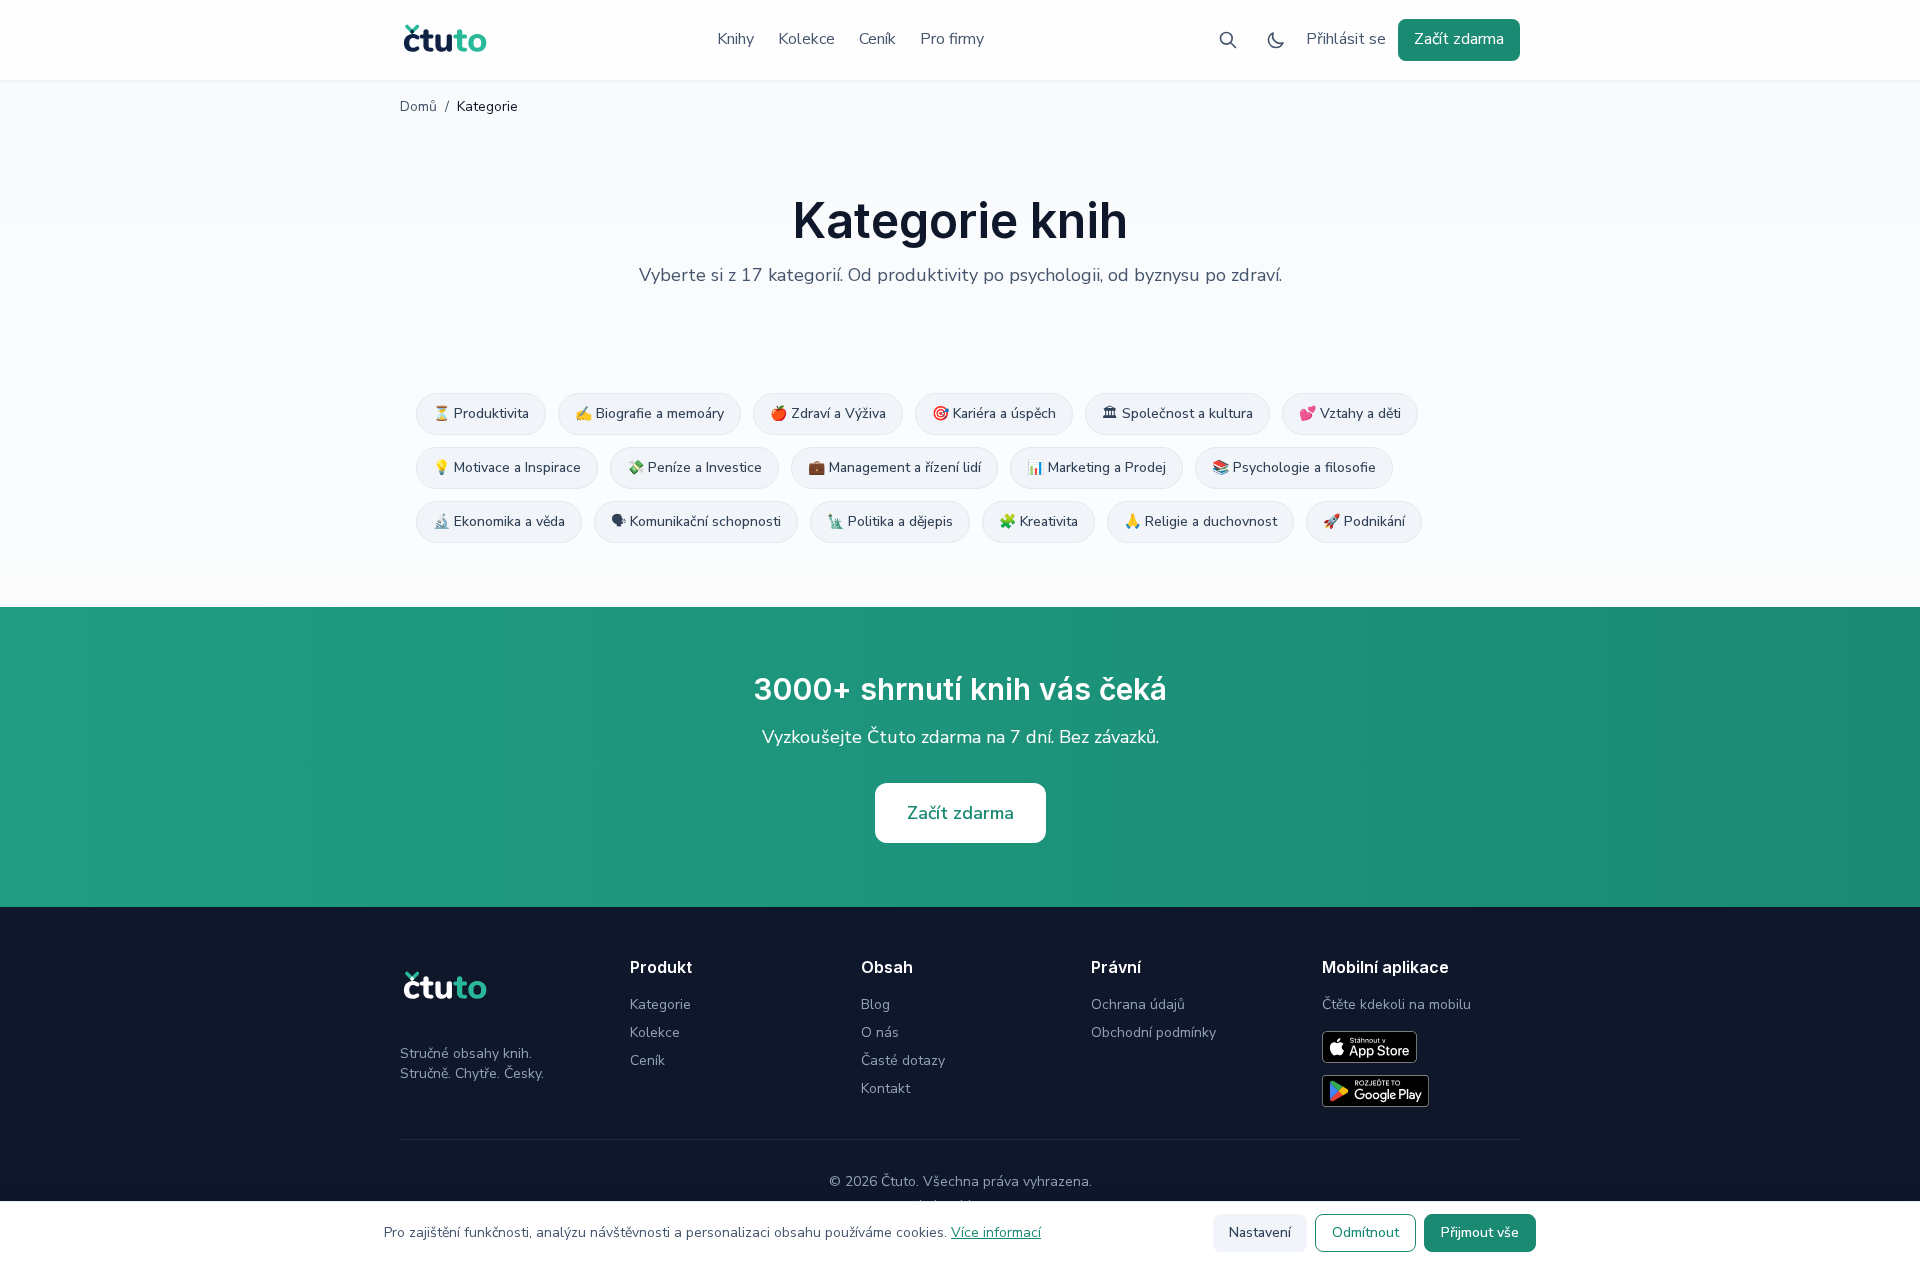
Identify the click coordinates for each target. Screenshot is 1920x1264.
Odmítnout (1365, 1232)
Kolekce (806, 39)
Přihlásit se (1346, 39)
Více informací (996, 1232)
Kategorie (660, 1004)
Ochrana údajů (1138, 1004)
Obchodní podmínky (1153, 1032)
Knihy (735, 39)
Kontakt (885, 1088)
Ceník (877, 39)
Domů (418, 106)
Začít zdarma (1459, 39)
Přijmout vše (1480, 1232)
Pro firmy (952, 39)
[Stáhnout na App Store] (1370, 1047)
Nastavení (1260, 1232)
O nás (880, 1032)
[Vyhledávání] (1228, 40)
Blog (875, 1004)
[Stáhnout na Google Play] (1376, 1091)
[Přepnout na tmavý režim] (1276, 40)
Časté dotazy (903, 1060)
